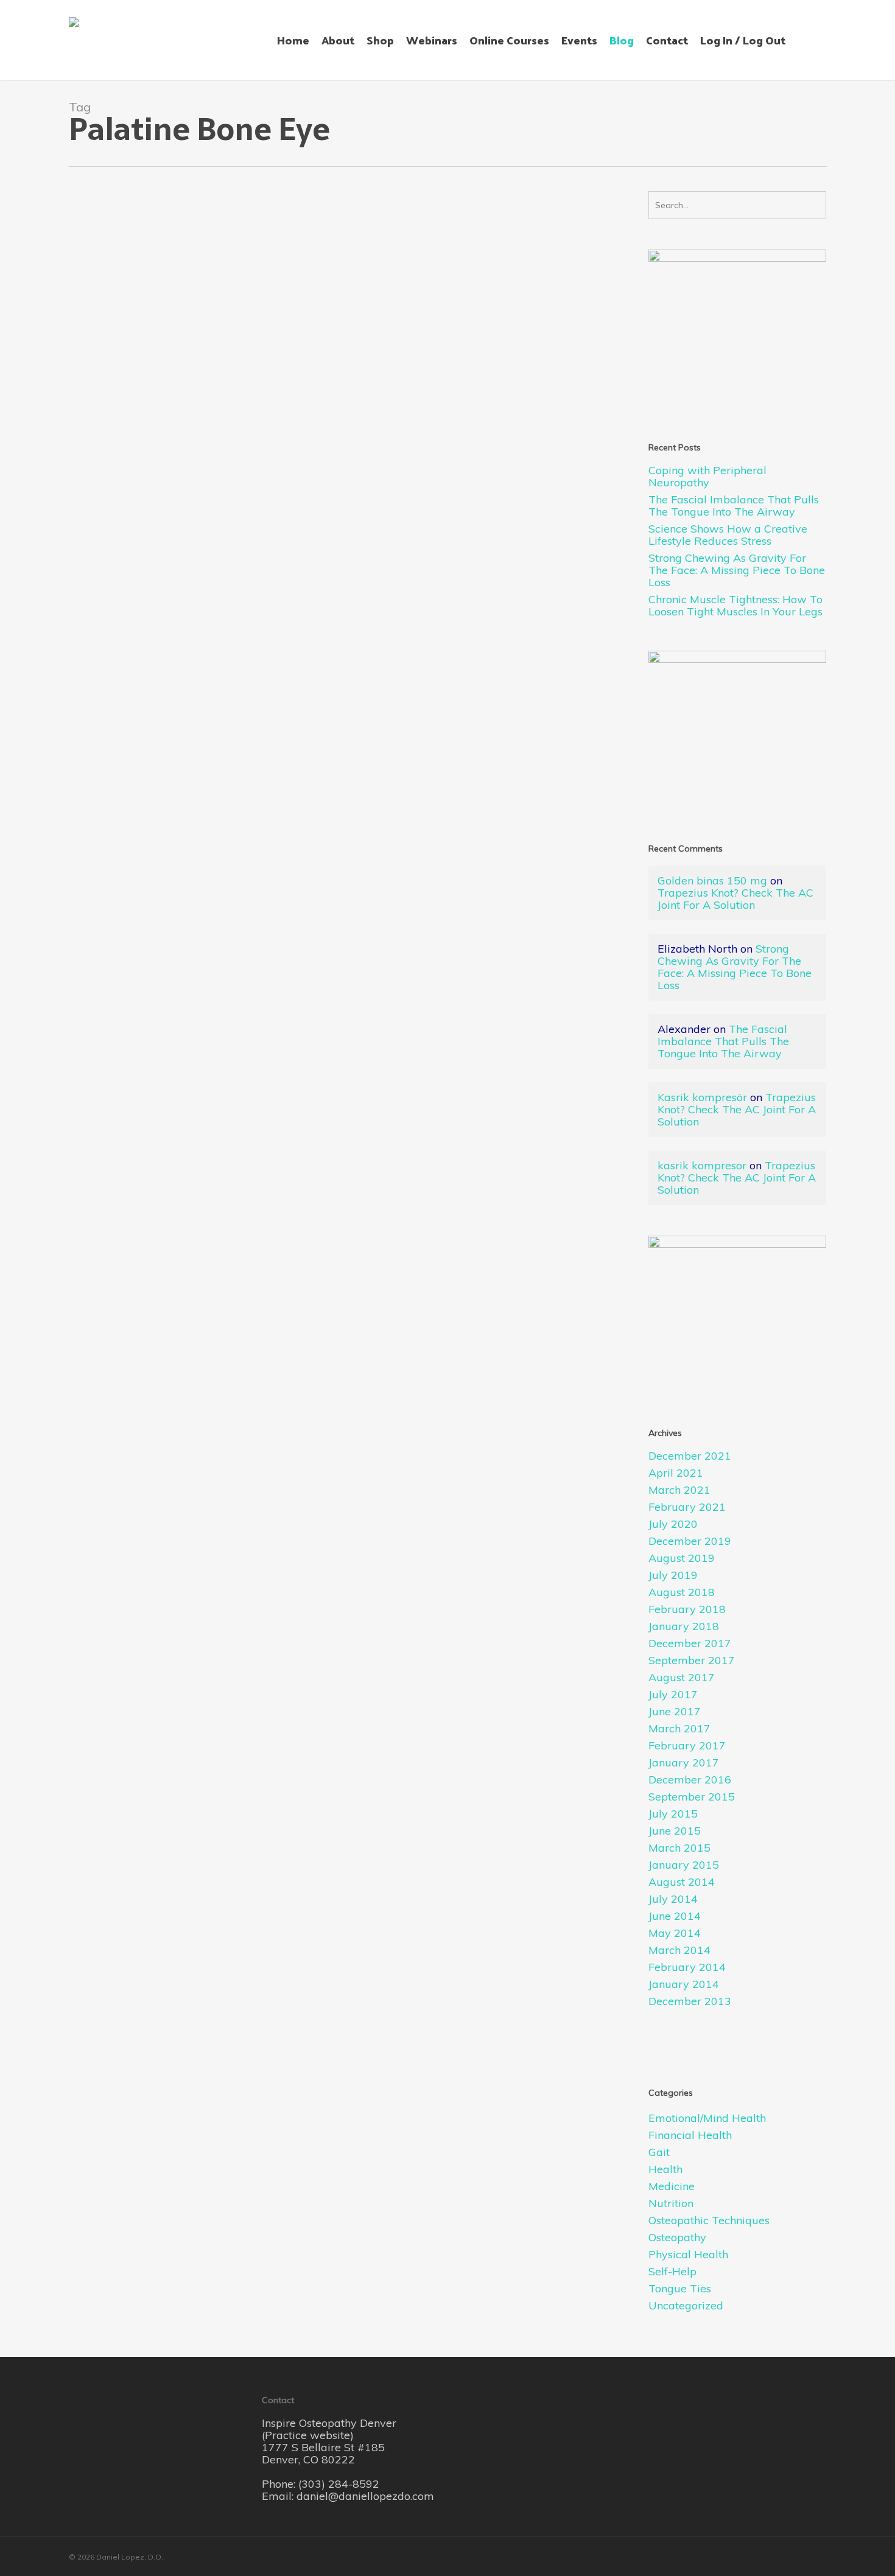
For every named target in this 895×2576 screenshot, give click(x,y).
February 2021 (687, 1507)
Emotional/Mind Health (707, 2118)
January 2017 (684, 1763)
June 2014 (675, 1916)
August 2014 (682, 1882)
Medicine (672, 2186)
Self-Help (672, 2272)
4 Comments (238, 557)
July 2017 (673, 1695)
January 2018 (684, 1626)
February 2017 (687, 1746)
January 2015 (684, 1865)
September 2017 (692, 1661)
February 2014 (687, 1967)
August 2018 (682, 1592)
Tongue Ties (680, 2289)
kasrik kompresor (702, 1165)
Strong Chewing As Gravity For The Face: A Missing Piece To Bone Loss (737, 570)
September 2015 (692, 1797)
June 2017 (675, 1712)
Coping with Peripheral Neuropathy (707, 477)
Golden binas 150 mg (712, 880)
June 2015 (675, 1831)
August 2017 (682, 1678)
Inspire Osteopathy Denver (329, 2423)
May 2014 (675, 1933)
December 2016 (690, 1780)
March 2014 (679, 1950)
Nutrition (671, 2203)
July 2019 (673, 1575)
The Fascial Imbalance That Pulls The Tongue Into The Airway (734, 506)
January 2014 (684, 1984)
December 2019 (690, 1541)
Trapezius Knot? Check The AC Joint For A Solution (735, 899)
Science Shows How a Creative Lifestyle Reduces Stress (728, 535)
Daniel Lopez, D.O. (124, 557)
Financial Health (690, 2135)
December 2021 (690, 1456)
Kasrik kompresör (702, 1097)
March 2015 (679, 1848)
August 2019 (682, 1558)
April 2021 (676, 1473)
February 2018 (687, 1609)
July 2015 (673, 1814)
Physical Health (688, 2255)
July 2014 (673, 1899)
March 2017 (679, 1729)
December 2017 (690, 1643)
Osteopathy (186, 557)
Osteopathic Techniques (709, 2221)
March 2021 (679, 1490)
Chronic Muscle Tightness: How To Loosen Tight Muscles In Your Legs (735, 606)
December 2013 (690, 2001)
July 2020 (673, 1524)
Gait (659, 2152)
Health (665, 2169)
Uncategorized (686, 2306)
